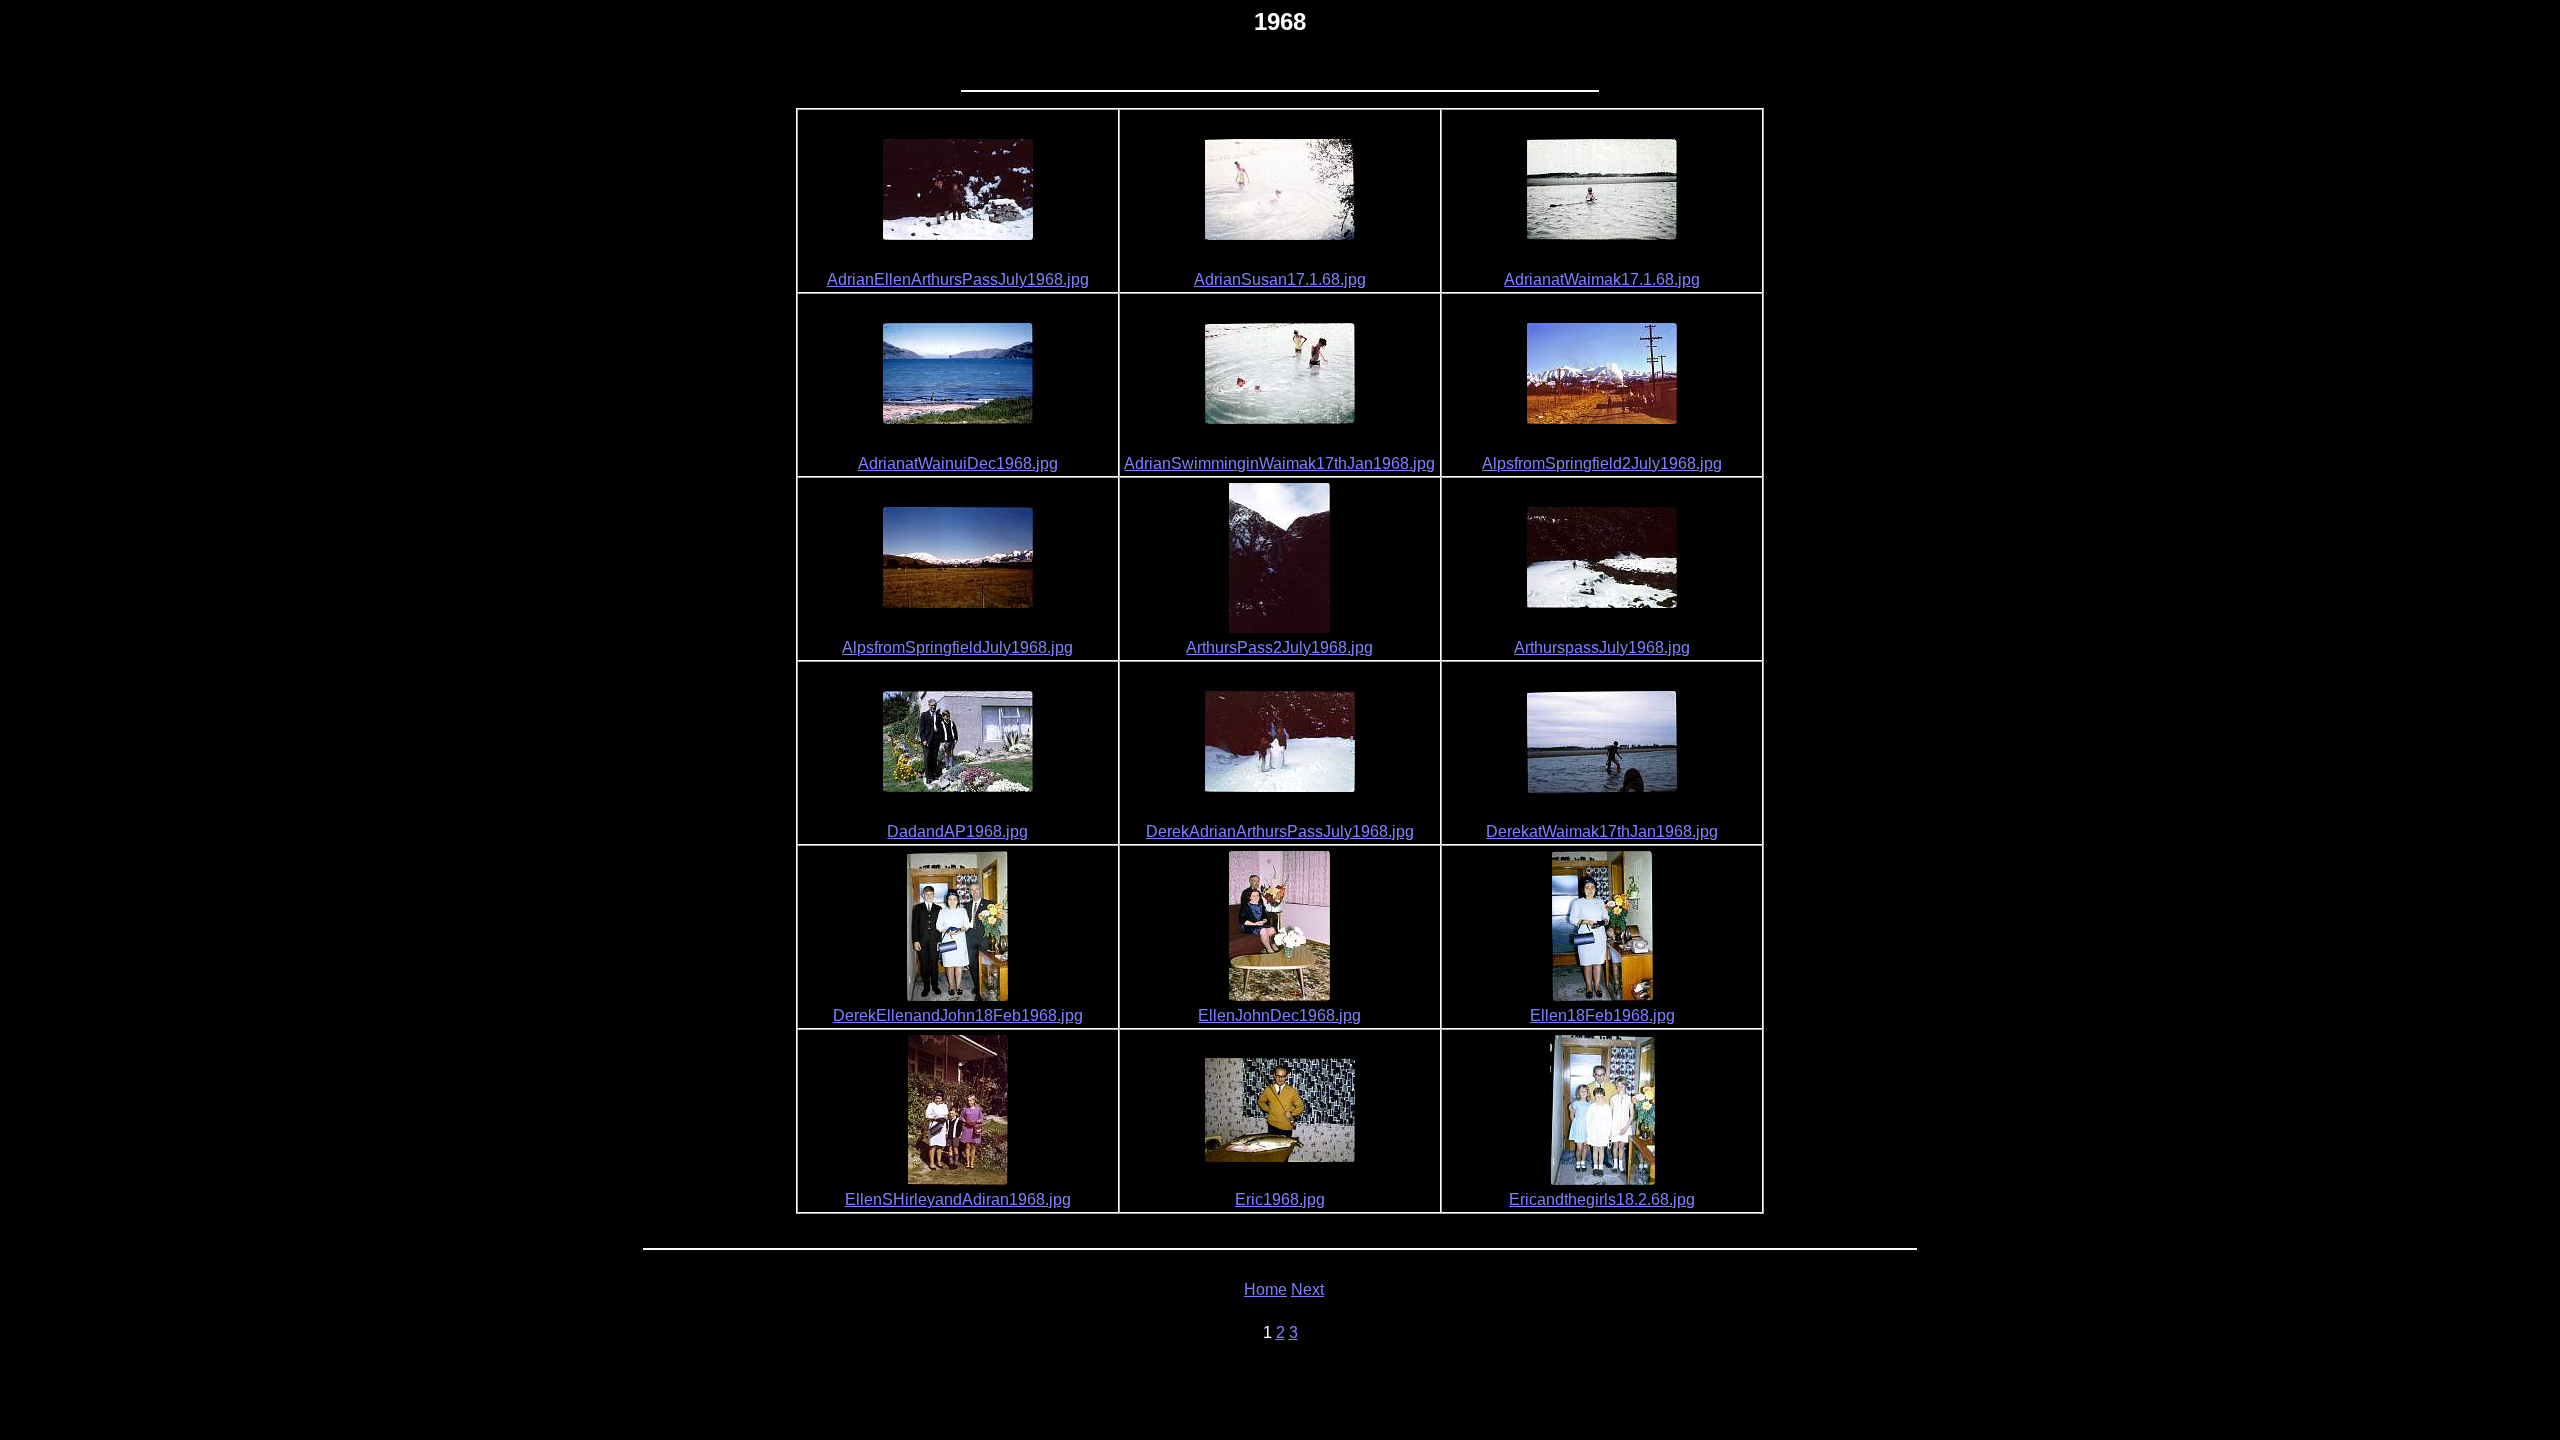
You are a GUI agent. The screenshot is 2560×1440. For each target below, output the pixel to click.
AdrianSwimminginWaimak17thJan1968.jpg (1279, 463)
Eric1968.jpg (1280, 1199)
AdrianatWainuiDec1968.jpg (958, 463)
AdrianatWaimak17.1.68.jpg (1602, 279)
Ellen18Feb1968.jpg (1602, 1015)
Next (1307, 1289)
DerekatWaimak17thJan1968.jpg (1602, 831)
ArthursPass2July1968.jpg (1279, 647)
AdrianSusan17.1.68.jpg (1280, 279)
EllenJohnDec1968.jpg (1279, 1015)
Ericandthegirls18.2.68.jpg (1602, 1199)
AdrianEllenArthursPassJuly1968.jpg (958, 279)
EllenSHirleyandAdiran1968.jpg (958, 1199)
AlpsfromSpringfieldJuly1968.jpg (957, 647)
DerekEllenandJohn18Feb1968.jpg (958, 1015)
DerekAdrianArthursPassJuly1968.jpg (1280, 831)
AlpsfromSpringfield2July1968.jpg (1602, 463)
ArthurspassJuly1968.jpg (1602, 647)
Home (1265, 1289)
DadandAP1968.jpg (957, 831)
